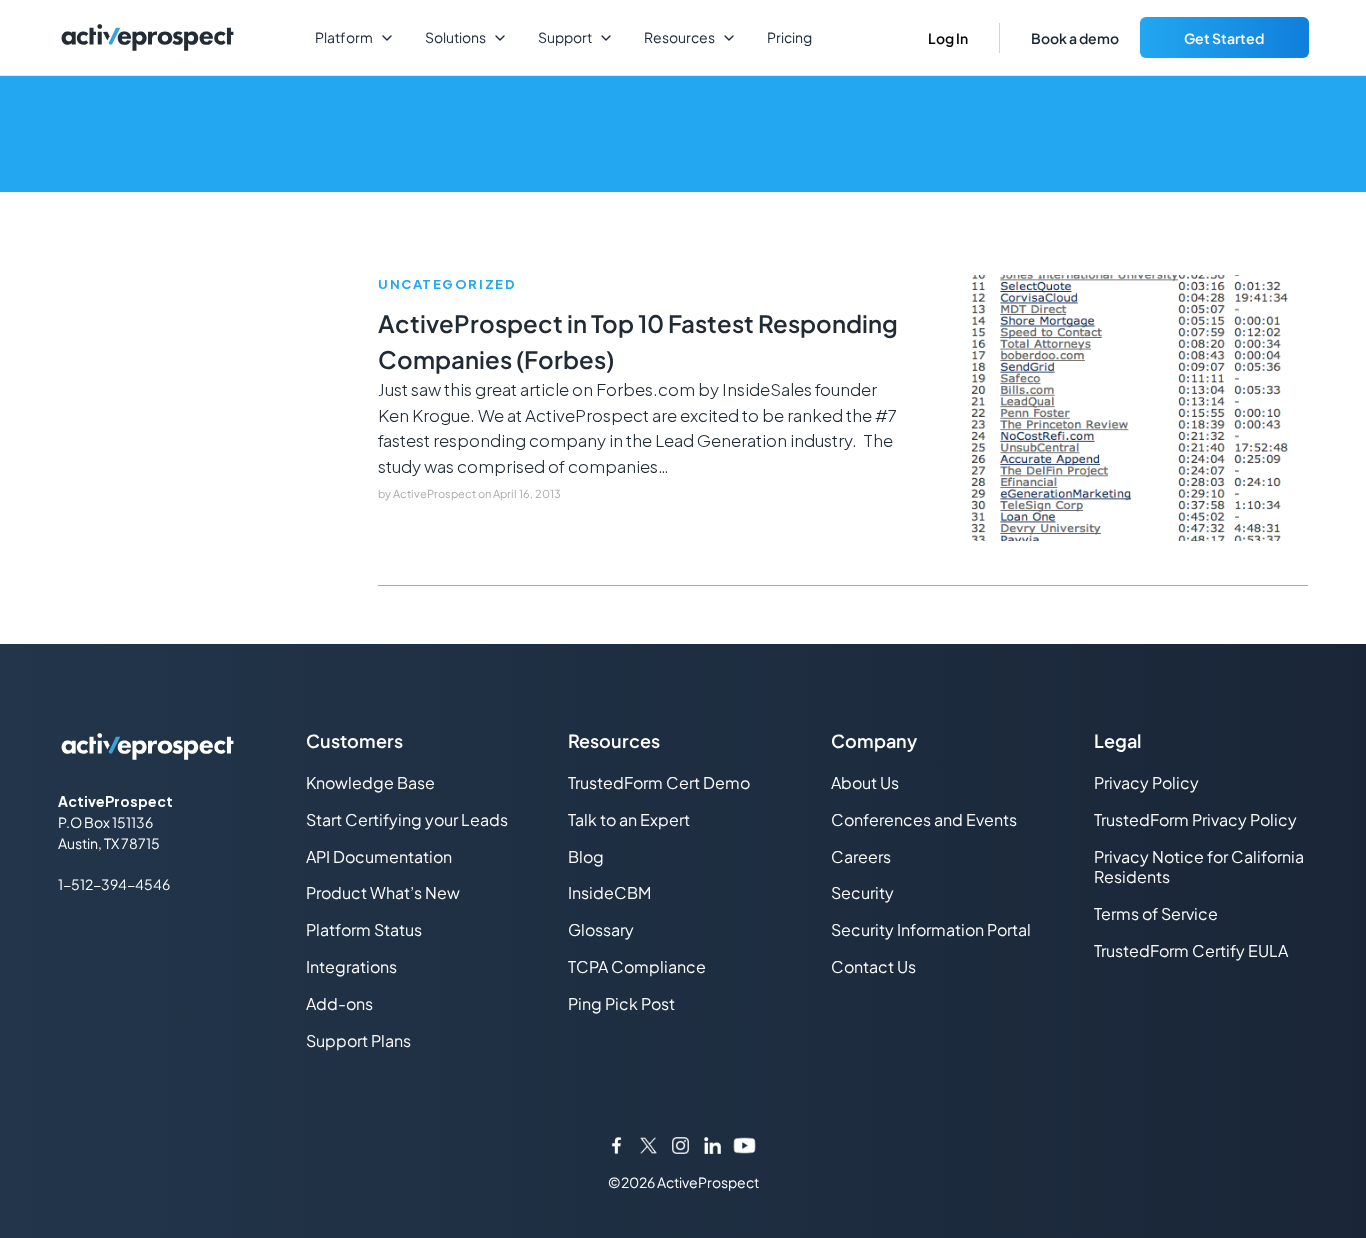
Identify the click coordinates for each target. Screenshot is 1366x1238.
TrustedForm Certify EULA (1191, 950)
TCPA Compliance (637, 966)
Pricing (789, 37)
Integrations (351, 966)
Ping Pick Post (621, 1003)
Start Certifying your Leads (407, 819)
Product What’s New (383, 892)
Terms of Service (1156, 913)
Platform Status (364, 929)
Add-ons (339, 1003)
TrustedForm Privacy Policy (1195, 819)
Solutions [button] (455, 37)
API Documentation (379, 856)
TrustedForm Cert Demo (659, 782)
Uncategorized (447, 284)
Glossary (601, 929)
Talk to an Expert (629, 819)
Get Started (1224, 38)
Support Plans (358, 1040)
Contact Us (873, 966)
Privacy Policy (1146, 782)
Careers (861, 856)
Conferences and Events (924, 819)
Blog (586, 856)
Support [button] (565, 37)
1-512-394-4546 (114, 884)
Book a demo (1075, 38)
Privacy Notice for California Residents (1199, 867)
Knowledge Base (370, 782)
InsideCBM (609, 892)
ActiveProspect (435, 493)
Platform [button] (344, 37)
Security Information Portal (931, 929)
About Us (865, 782)
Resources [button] (679, 37)
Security (862, 892)
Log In (948, 38)
